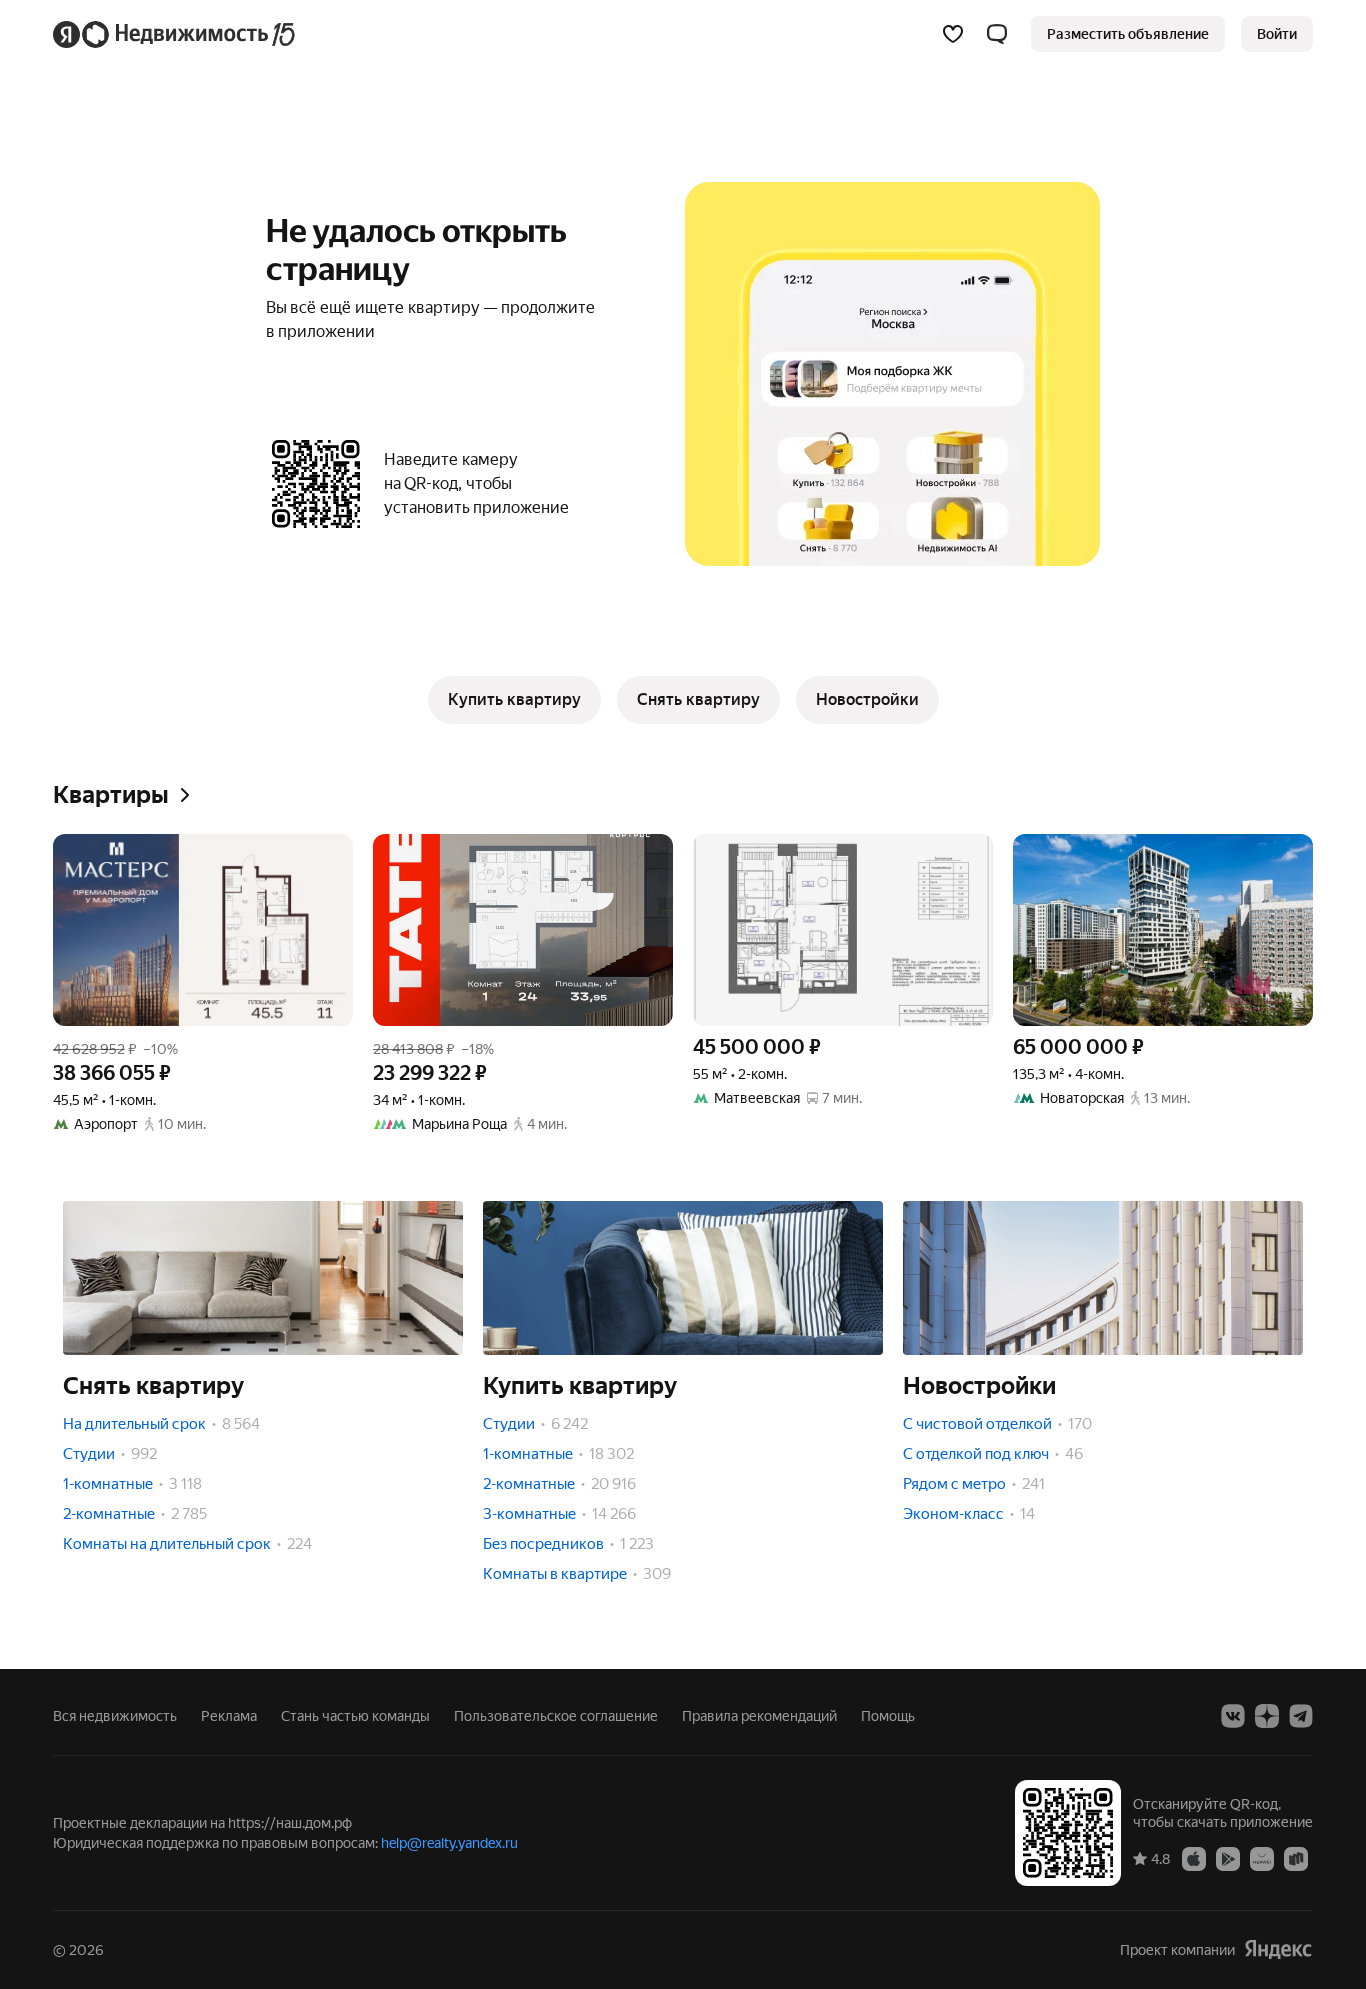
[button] (997, 34)
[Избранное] (953, 34)
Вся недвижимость (115, 1716)
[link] (1277, 34)
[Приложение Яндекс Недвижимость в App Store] (1194, 1858)
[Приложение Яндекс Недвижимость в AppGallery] (1262, 1858)
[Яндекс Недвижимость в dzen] (1267, 1716)
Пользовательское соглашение (556, 1716)
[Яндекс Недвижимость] (175, 34)
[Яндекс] (1278, 1949)
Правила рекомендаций (759, 1716)
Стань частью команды (355, 1716)
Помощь (888, 1716)
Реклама (229, 1716)
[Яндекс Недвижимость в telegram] (1301, 1716)
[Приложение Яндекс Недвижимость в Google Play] (1228, 1858)
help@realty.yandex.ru (449, 1843)
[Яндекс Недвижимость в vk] (1233, 1716)
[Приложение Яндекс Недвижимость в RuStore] (1296, 1858)
